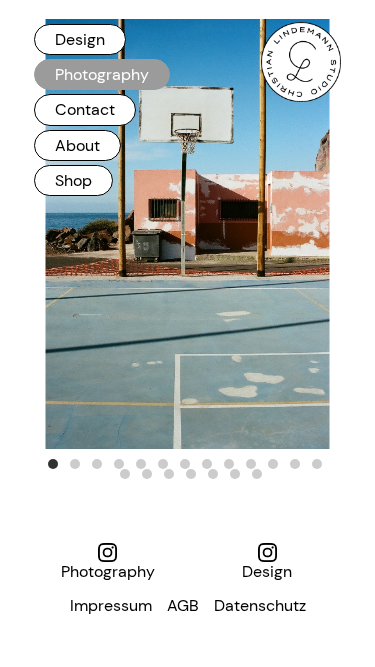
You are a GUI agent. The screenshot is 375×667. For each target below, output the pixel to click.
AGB (183, 605)
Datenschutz (260, 605)
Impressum (111, 605)
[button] (53, 464)
